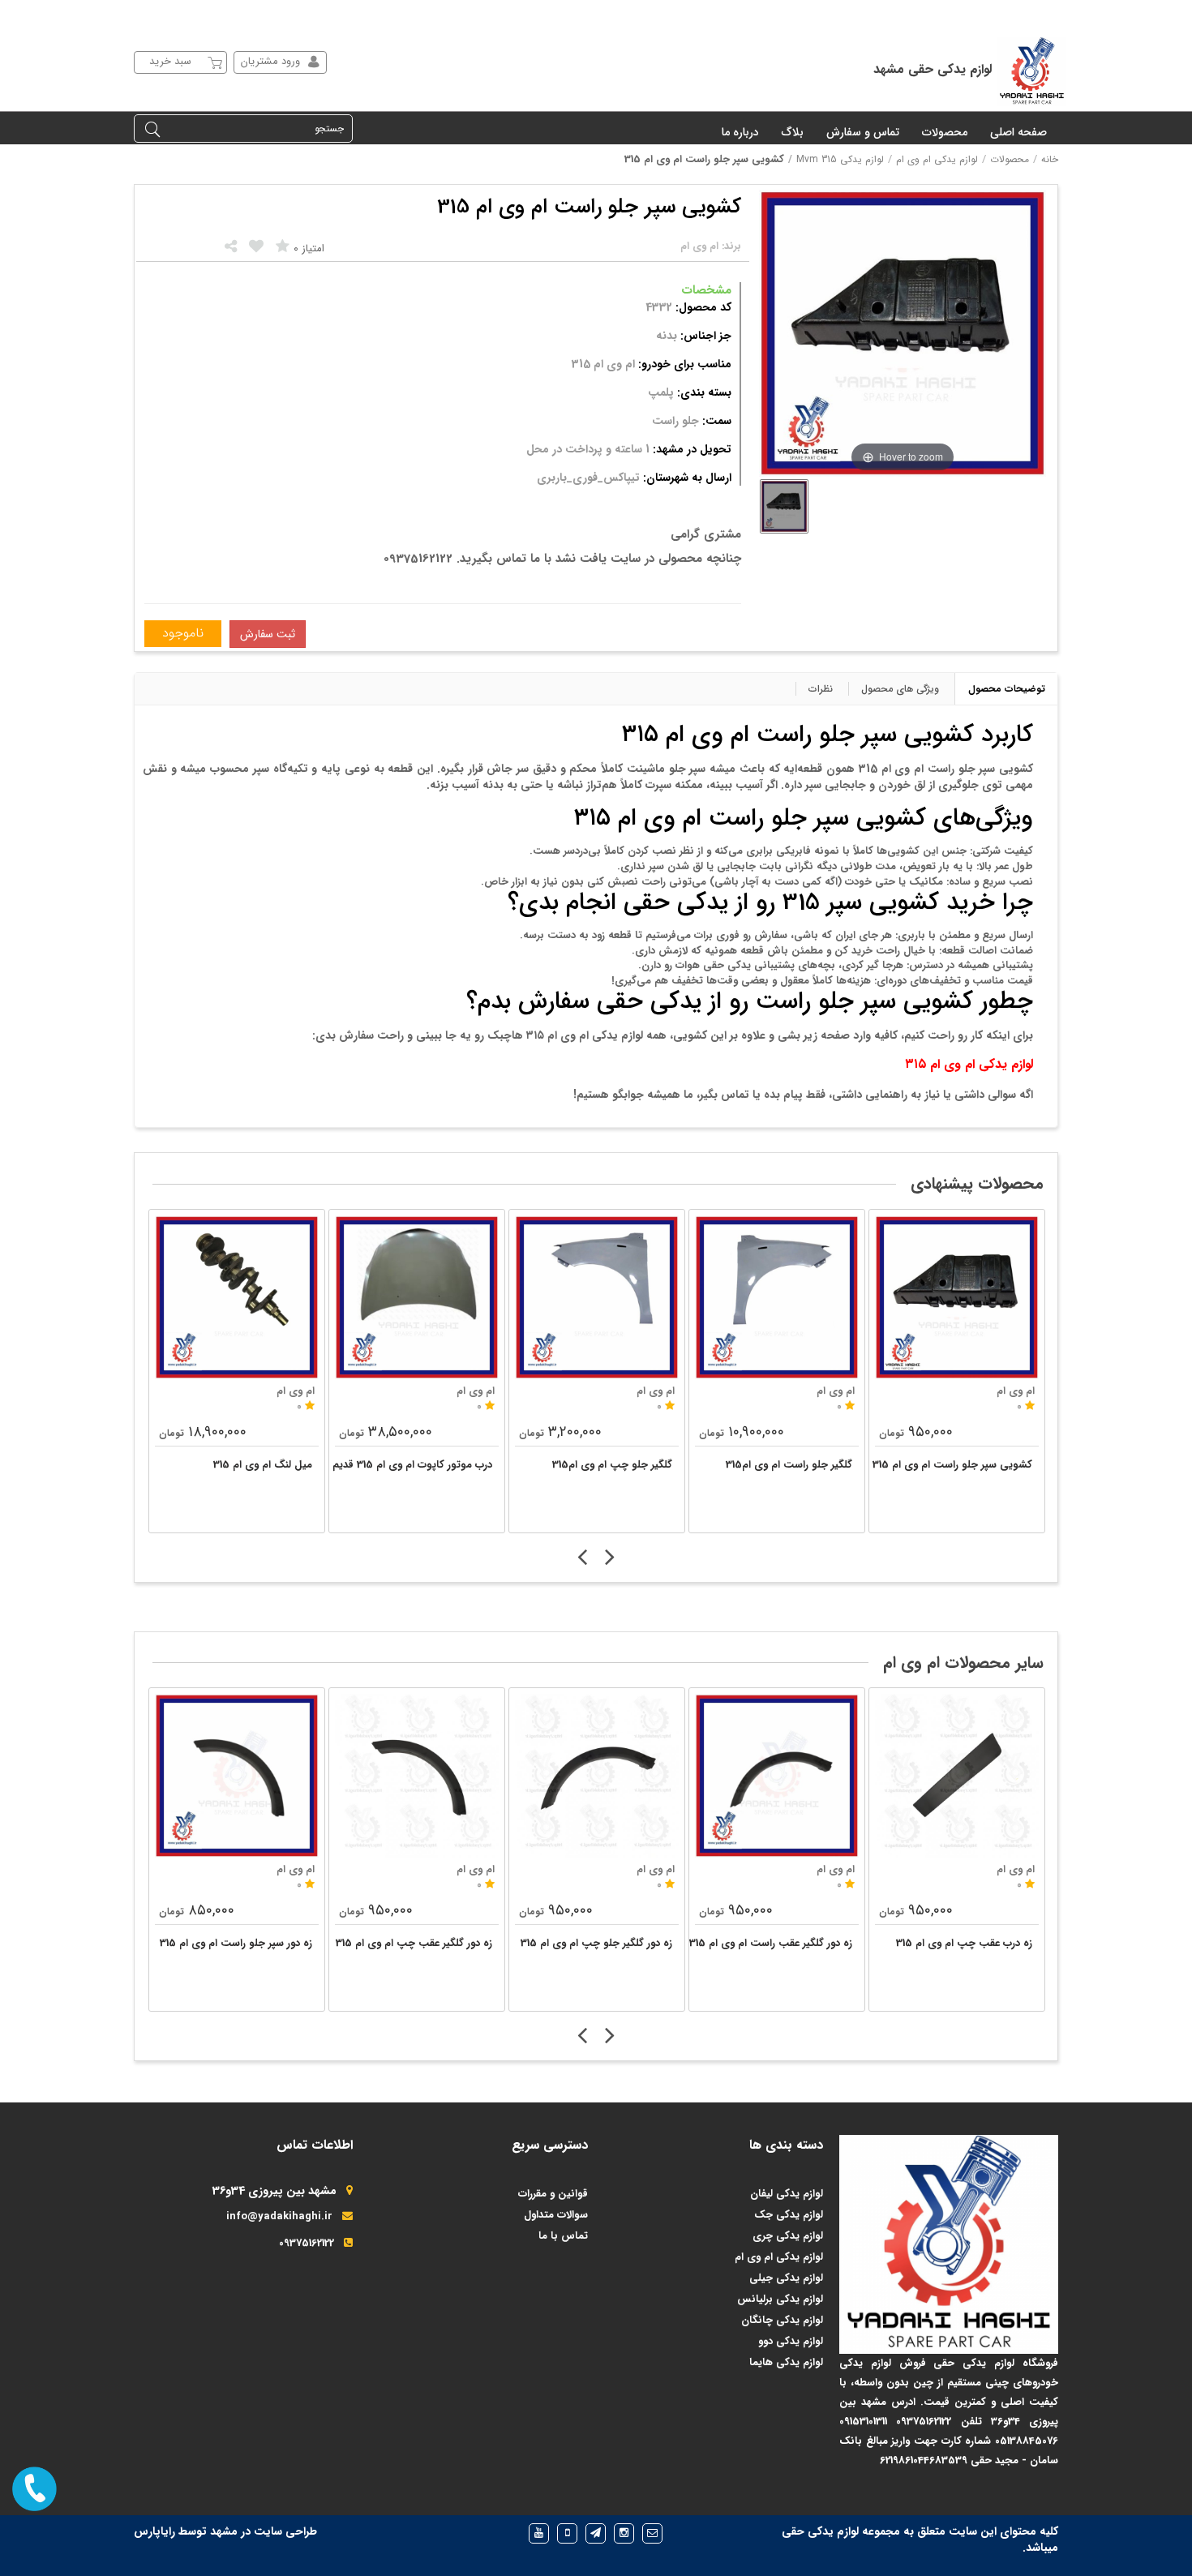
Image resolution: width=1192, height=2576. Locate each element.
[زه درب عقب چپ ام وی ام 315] (957, 1776)
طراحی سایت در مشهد (264, 2531)
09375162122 (307, 2243)
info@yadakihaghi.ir (279, 2216)
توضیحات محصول (1007, 689)
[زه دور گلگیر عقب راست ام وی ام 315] (777, 1776)
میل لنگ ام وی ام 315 (263, 1465)
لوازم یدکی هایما (786, 2362)
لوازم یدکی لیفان (787, 2194)
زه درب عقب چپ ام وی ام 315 (964, 1943)
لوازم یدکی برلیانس (780, 2299)
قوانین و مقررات (553, 2194)
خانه (1050, 159)
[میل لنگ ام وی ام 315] (237, 1297)
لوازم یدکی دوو (791, 2341)
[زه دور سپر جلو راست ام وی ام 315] (237, 1776)
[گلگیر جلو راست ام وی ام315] (777, 1297)
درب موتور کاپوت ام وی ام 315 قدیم (412, 1465)
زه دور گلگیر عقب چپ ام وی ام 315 (414, 1943)
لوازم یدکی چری (788, 2236)
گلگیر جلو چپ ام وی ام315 (612, 1465)
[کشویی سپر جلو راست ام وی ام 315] (957, 1297)
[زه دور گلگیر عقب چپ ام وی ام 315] (417, 1776)
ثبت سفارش (268, 634)
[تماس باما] (34, 2489)
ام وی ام (296, 1869)
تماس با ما (563, 2236)
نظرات (821, 689)
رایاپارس (154, 2531)
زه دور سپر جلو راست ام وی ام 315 (236, 1943)
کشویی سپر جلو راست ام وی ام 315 (952, 1465)
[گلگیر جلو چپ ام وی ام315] (597, 1297)
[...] (784, 506)
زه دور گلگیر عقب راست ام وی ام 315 (771, 1943)
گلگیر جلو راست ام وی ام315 (789, 1465)
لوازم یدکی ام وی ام (937, 159)
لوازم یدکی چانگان (782, 2320)
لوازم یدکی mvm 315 (840, 159)
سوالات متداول (556, 2215)
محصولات (1010, 159)
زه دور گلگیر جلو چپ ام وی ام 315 (596, 1943)
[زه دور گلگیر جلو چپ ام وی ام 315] (597, 1776)
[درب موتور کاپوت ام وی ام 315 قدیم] (417, 1297)
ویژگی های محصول (900, 689)
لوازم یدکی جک (789, 2215)
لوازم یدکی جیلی (786, 2278)
